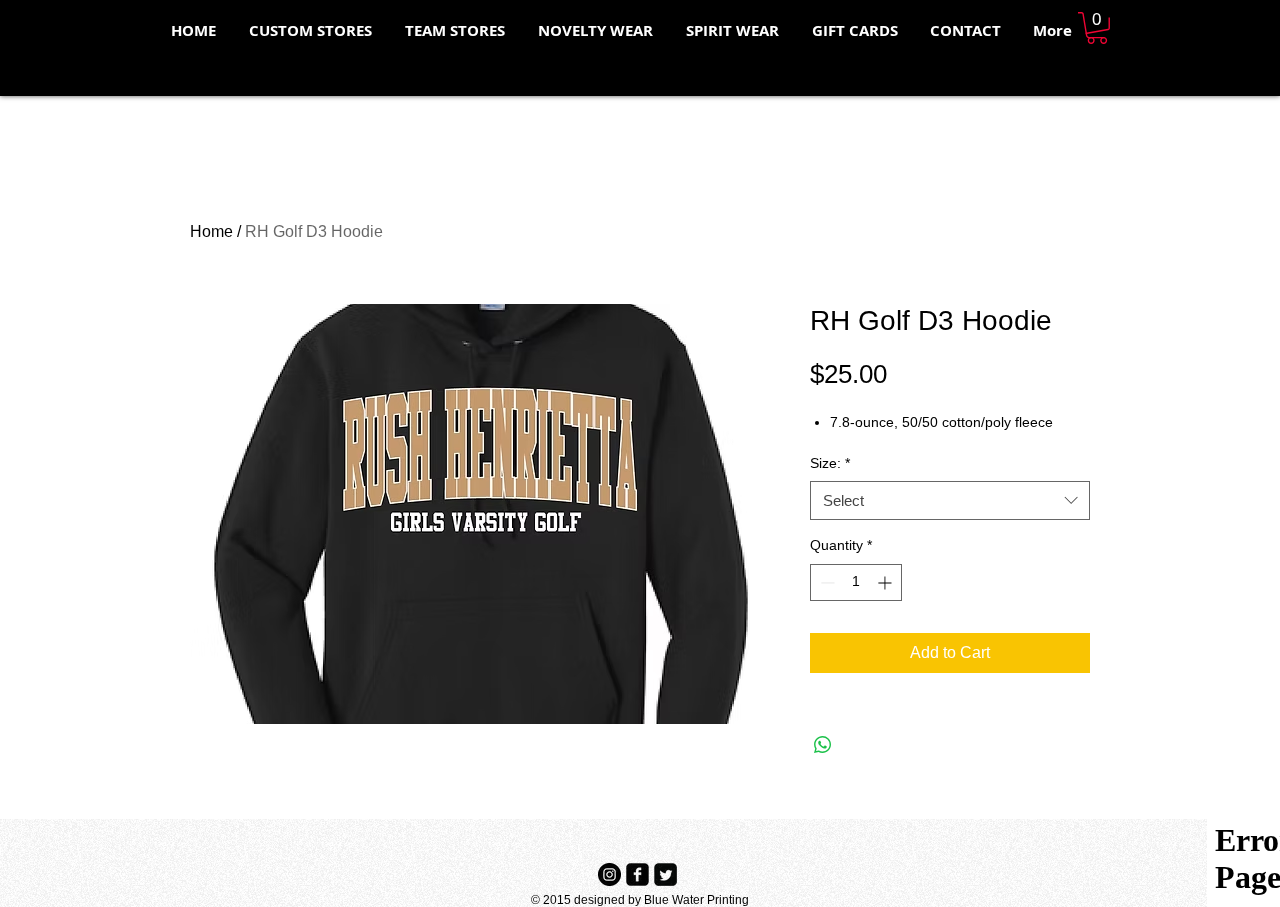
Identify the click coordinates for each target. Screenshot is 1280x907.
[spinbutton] (856, 582)
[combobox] (950, 500)
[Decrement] (825, 582)
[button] (1097, 28)
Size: (830, 463)
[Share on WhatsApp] (823, 745)
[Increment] (886, 582)
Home (211, 231)
